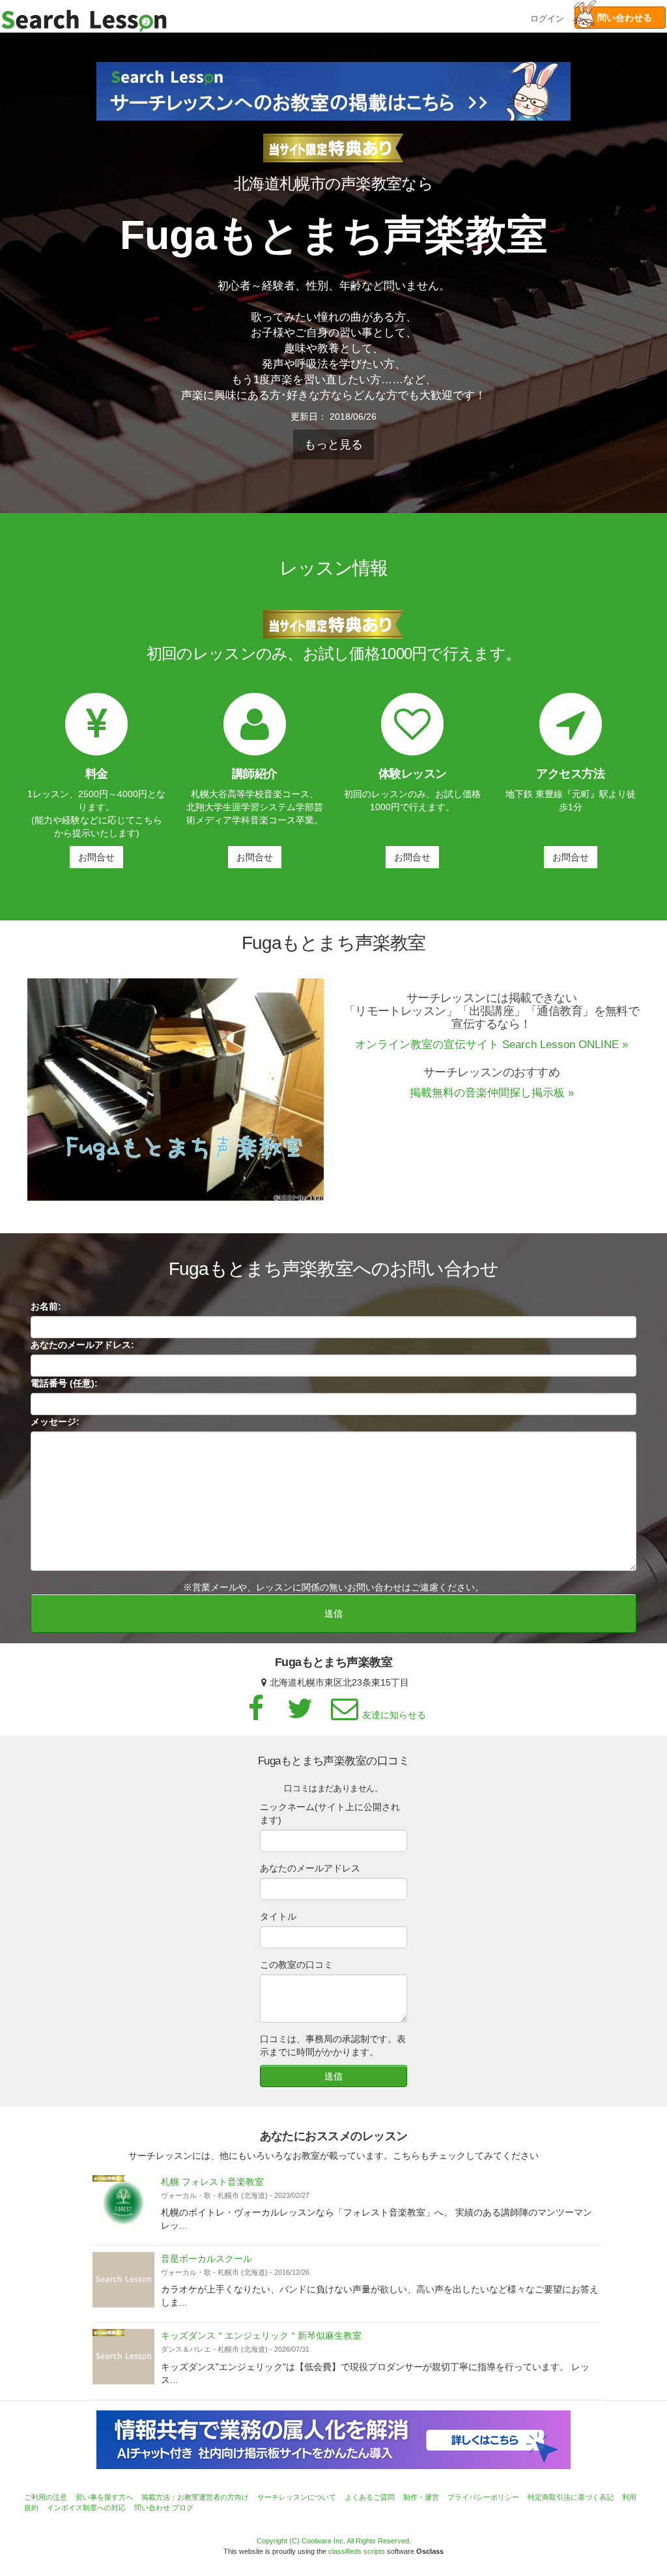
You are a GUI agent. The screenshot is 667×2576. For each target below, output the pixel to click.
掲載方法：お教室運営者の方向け (195, 2497)
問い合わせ (152, 2508)
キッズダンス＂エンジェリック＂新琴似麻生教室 (261, 2335)
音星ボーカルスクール (206, 2259)
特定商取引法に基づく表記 (571, 2497)
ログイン (547, 17)
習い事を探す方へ (104, 2497)
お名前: (46, 1306)
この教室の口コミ (296, 1965)
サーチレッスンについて (297, 2497)
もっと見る (333, 445)
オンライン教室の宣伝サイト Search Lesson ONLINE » (491, 1045)
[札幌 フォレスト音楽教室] (123, 2203)
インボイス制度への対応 (86, 2508)
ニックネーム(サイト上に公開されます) (330, 1813)
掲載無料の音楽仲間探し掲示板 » (492, 1093)
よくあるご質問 (370, 2497)
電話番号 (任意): (64, 1383)
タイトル (278, 1916)
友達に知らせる (394, 1715)
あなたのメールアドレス (310, 1868)
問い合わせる (620, 18)
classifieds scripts (357, 2551)
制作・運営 (421, 2497)
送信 (333, 1613)
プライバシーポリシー (483, 2497)
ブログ (183, 2508)
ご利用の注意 (46, 2497)
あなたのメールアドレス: (82, 1345)
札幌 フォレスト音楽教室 (212, 2182)
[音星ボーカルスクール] (123, 2280)
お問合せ (96, 857)
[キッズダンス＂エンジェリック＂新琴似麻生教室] (123, 2357)
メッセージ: (55, 1422)
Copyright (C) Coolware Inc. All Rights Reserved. (334, 2541)
